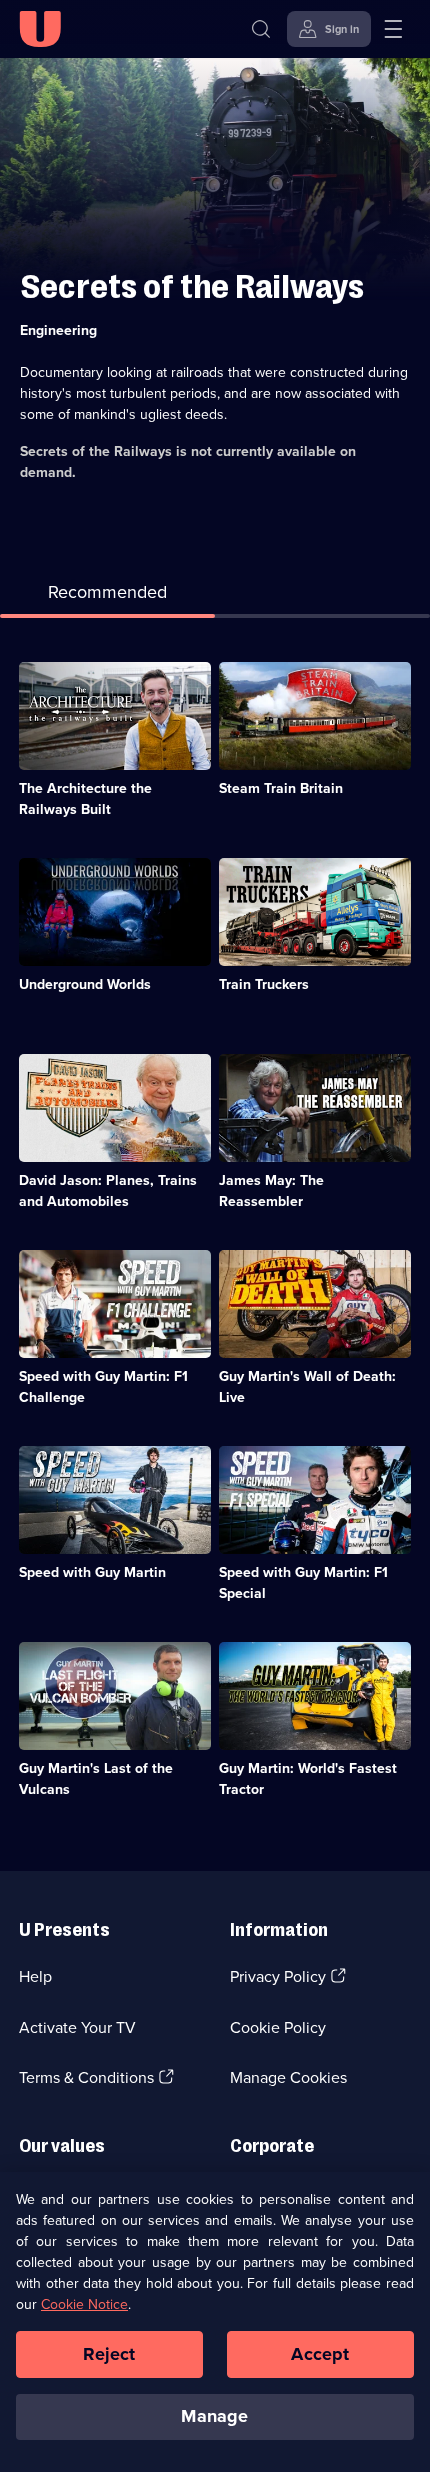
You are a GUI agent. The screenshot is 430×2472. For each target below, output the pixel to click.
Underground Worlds (85, 984)
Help (35, 1976)
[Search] (261, 29)
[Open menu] (393, 29)
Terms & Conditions (86, 2077)
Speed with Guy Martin (92, 1572)
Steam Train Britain (281, 788)
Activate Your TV (77, 2027)
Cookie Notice (84, 2304)
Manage (214, 2416)
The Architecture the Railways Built (85, 799)
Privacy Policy (278, 1976)
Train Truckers (264, 984)
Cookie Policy (278, 2027)
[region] (215, 2322)
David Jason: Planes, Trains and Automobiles (108, 1191)
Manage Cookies (288, 2077)
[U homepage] (40, 29)
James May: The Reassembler (271, 1191)
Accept (320, 2354)
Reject (109, 2354)
